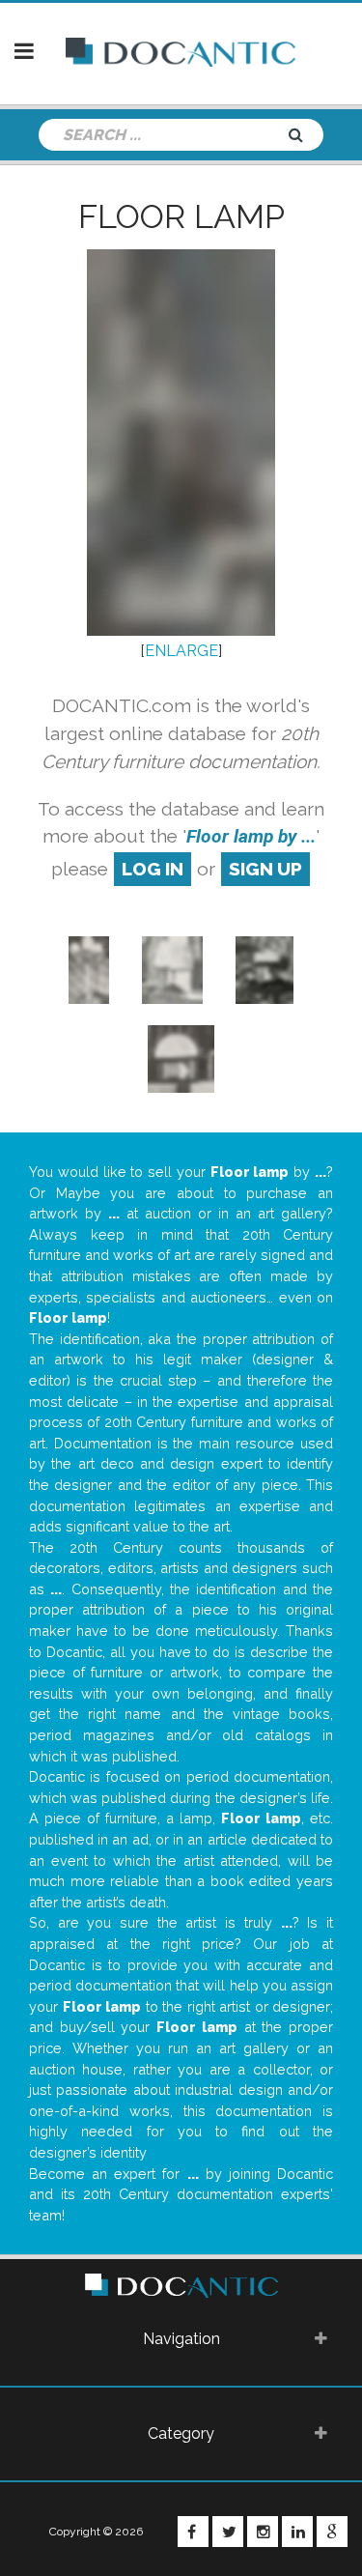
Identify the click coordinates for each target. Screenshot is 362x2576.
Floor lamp (181, 216)
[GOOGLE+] (332, 2532)
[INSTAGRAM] (263, 2532)
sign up (265, 869)
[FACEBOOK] (193, 2532)
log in (153, 869)
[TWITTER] (228, 2532)
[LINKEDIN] (297, 2532)
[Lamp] (89, 969)
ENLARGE (181, 651)
